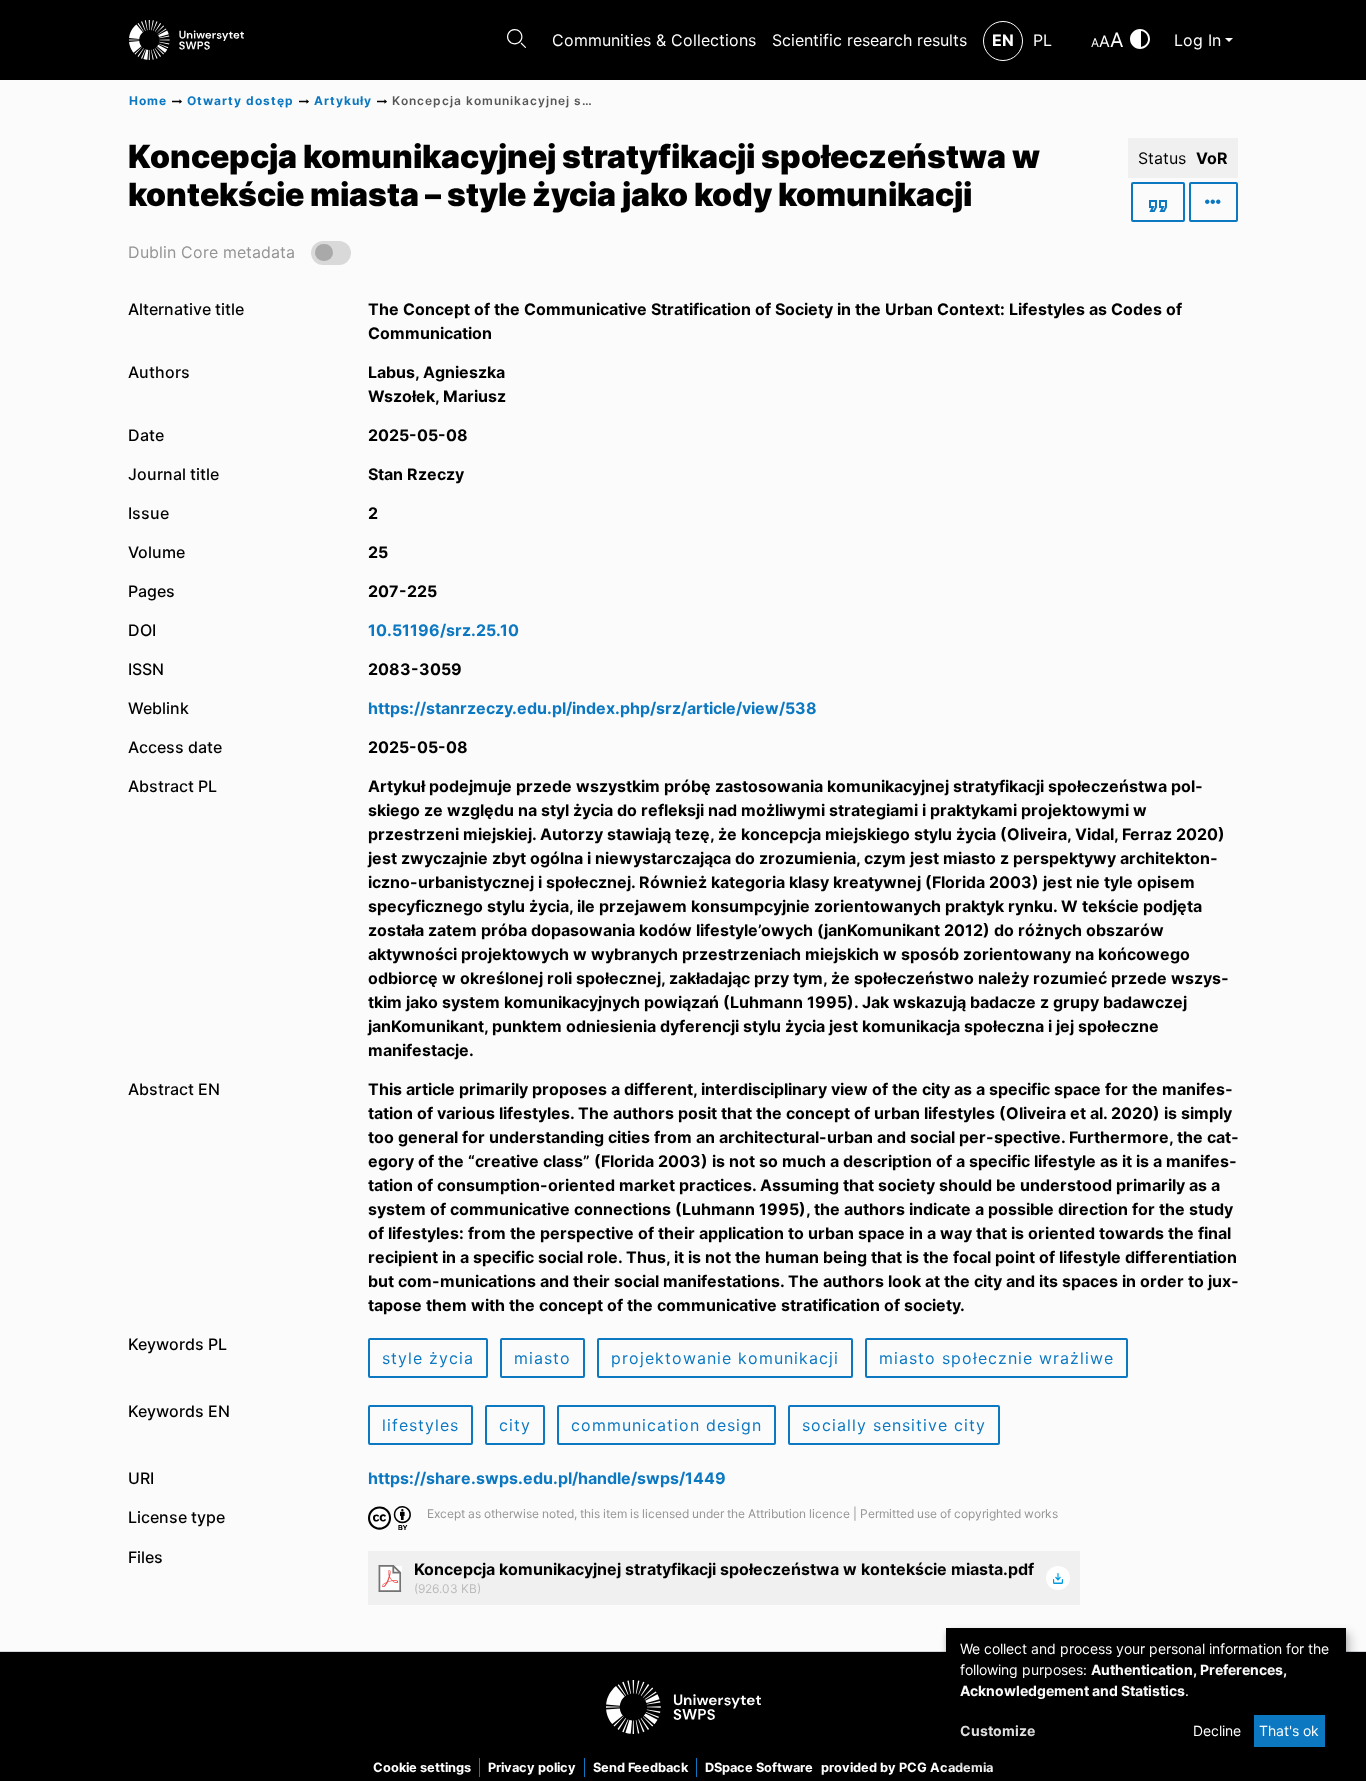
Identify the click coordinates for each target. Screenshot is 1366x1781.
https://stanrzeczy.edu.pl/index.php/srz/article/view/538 (592, 708)
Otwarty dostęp (240, 100)
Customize (997, 1730)
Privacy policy (532, 1767)
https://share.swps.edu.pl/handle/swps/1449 (547, 1478)
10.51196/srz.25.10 (443, 630)
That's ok (1289, 1730)
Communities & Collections (654, 40)
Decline (1217, 1730)
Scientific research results (869, 40)
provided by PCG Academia (907, 1767)
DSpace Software (759, 1767)
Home (148, 100)
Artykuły (343, 100)
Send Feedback (640, 1767)
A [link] (1095, 42)
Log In (1197, 40)
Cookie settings (422, 1767)
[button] (239, 251)
